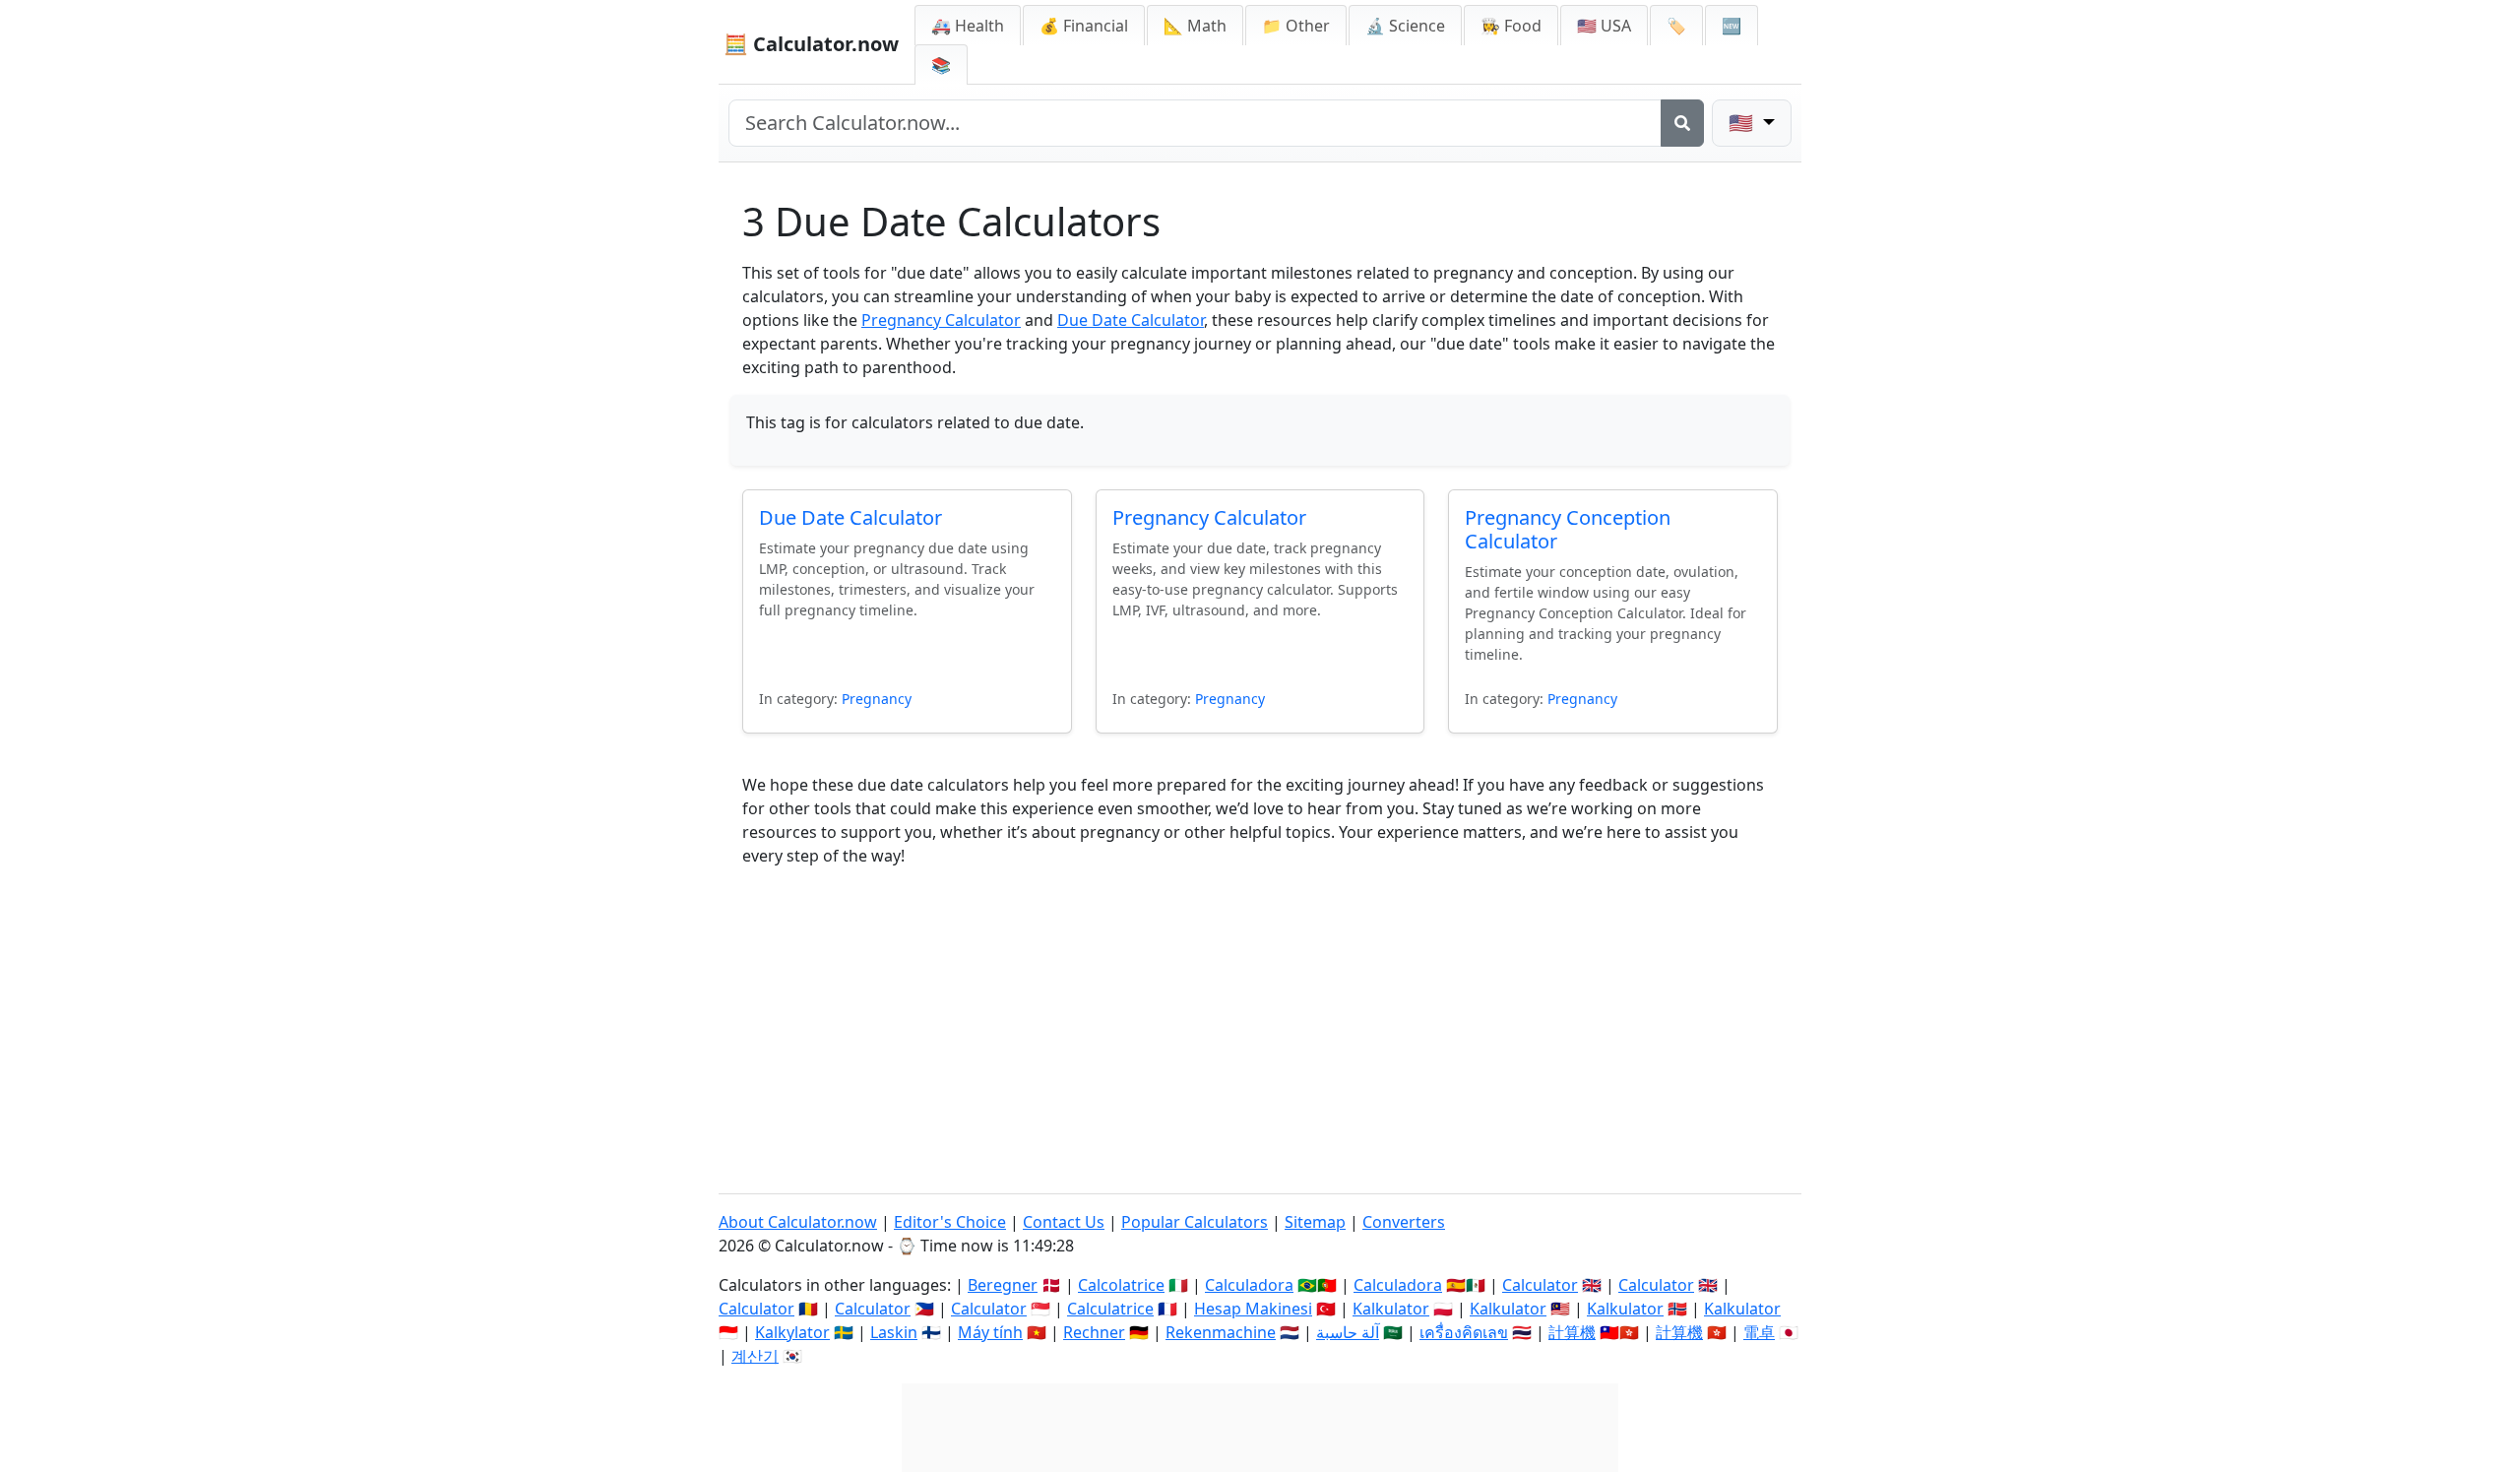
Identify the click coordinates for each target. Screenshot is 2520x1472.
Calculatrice (1110, 1309)
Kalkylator (792, 1332)
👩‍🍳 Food (1511, 26)
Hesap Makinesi (1253, 1309)
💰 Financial (1084, 26)
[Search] (1682, 123)
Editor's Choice (950, 1222)
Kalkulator (1391, 1309)
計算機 (1572, 1332)
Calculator (1540, 1285)
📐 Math (1195, 26)
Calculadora (1249, 1285)
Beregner (1003, 1285)
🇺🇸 (1743, 123)
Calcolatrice (1121, 1285)
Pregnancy (877, 699)
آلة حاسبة (1348, 1332)
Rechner (1094, 1332)
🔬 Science (1405, 26)
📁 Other (1296, 26)
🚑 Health (968, 26)
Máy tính (990, 1332)
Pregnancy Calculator (941, 320)
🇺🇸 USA (1604, 26)
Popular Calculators (1195, 1222)
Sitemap (1315, 1222)
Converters (1404, 1222)
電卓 (1759, 1332)
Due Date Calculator (1131, 320)
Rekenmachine (1221, 1332)
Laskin (894, 1332)
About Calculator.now (798, 1222)
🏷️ (1676, 26)
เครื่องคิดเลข (1464, 1332)
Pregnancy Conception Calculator (1568, 529)
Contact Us (1064, 1222)
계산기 (755, 1356)
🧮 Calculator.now (811, 44)
